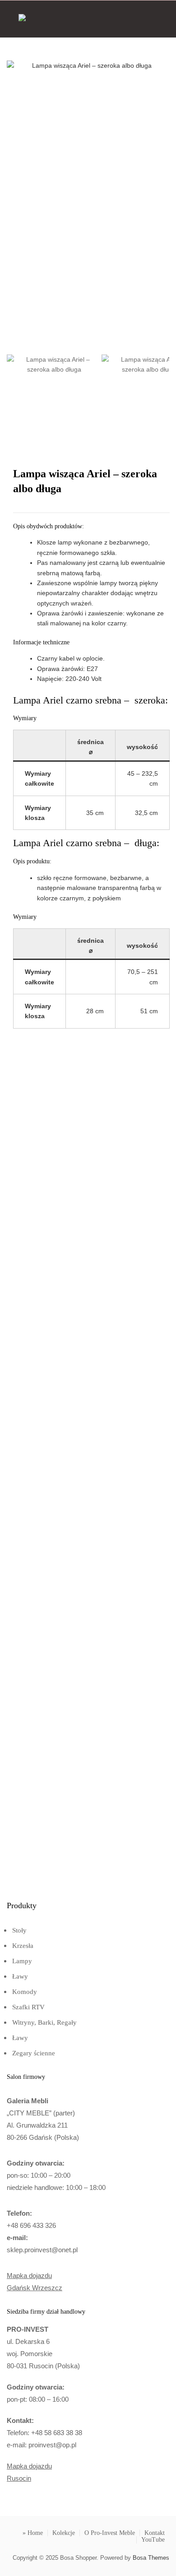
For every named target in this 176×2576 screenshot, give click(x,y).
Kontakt (155, 2533)
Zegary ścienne (34, 2053)
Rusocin (19, 2478)
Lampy (22, 1961)
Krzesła (23, 1946)
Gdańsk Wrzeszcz (35, 2288)
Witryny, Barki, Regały (44, 2022)
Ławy (20, 1976)
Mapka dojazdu (29, 2276)
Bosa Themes (151, 2558)
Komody (25, 1992)
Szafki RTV (28, 2007)
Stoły (19, 1930)
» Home (33, 2533)
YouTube (153, 2540)
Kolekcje (64, 2533)
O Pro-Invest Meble (110, 2533)
